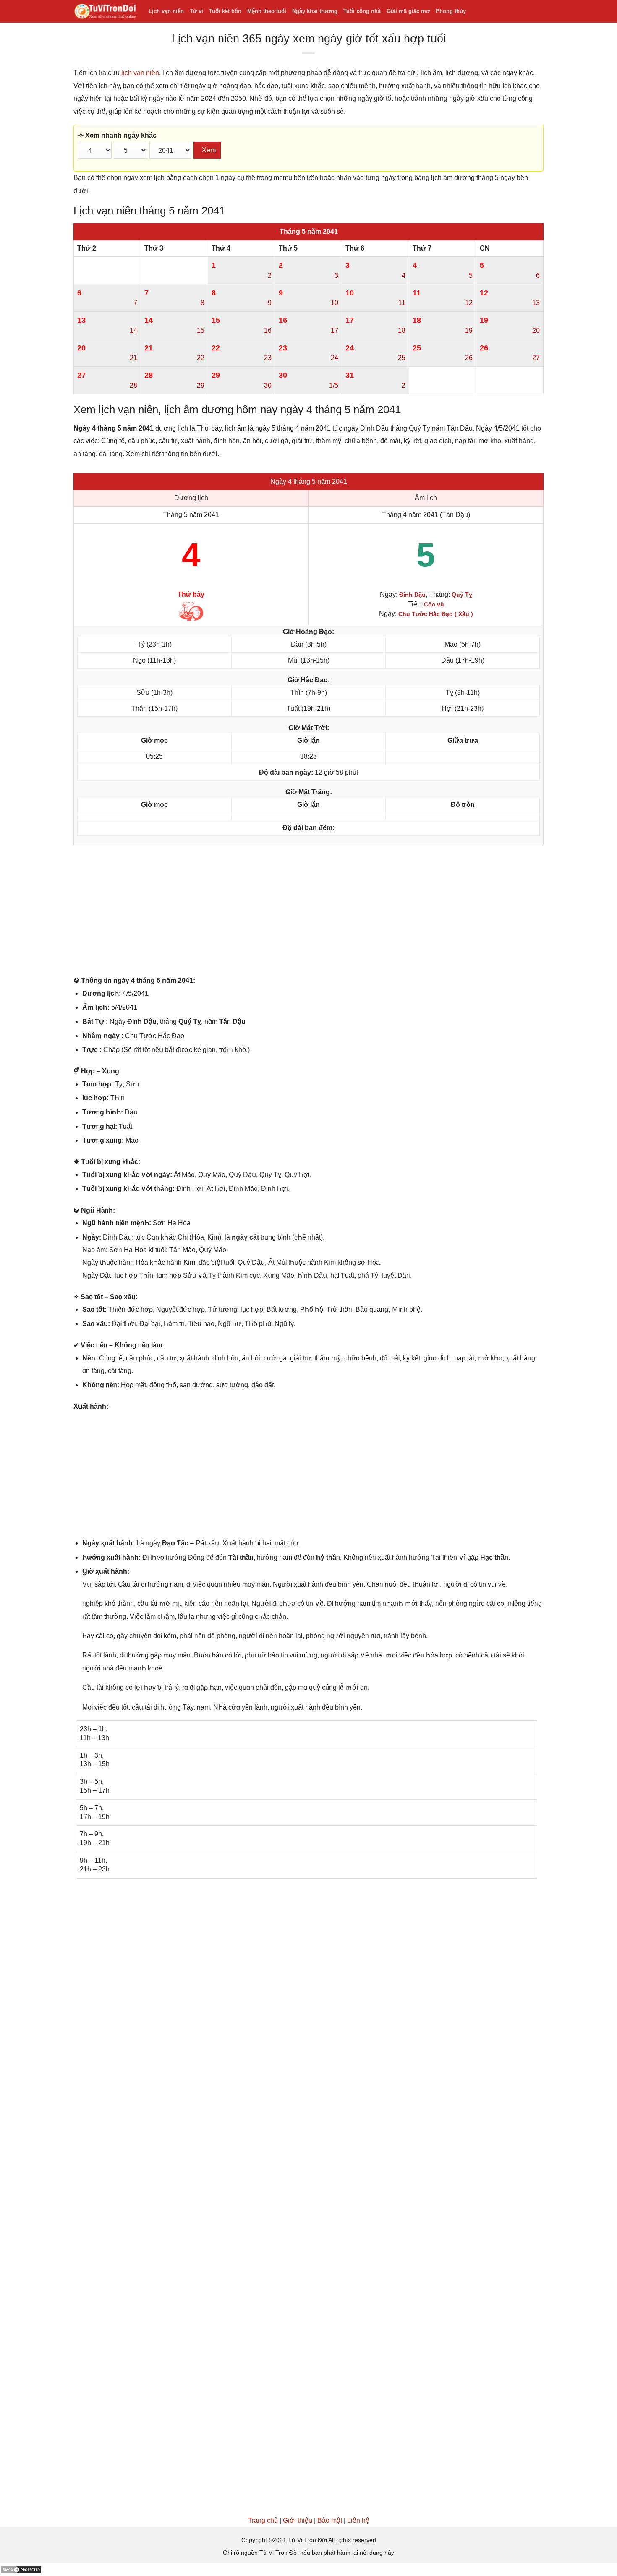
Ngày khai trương (315, 11)
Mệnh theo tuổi (267, 11)
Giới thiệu (298, 2520)
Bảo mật (330, 2520)
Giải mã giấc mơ (408, 11)
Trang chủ (263, 2520)
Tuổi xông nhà (362, 11)
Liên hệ (358, 2520)
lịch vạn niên (140, 73)
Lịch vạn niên (166, 11)
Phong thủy (451, 11)
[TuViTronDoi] (105, 12)
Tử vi (196, 11)
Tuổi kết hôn (225, 11)
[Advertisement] (308, 912)
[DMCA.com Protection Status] (21, 2569)
